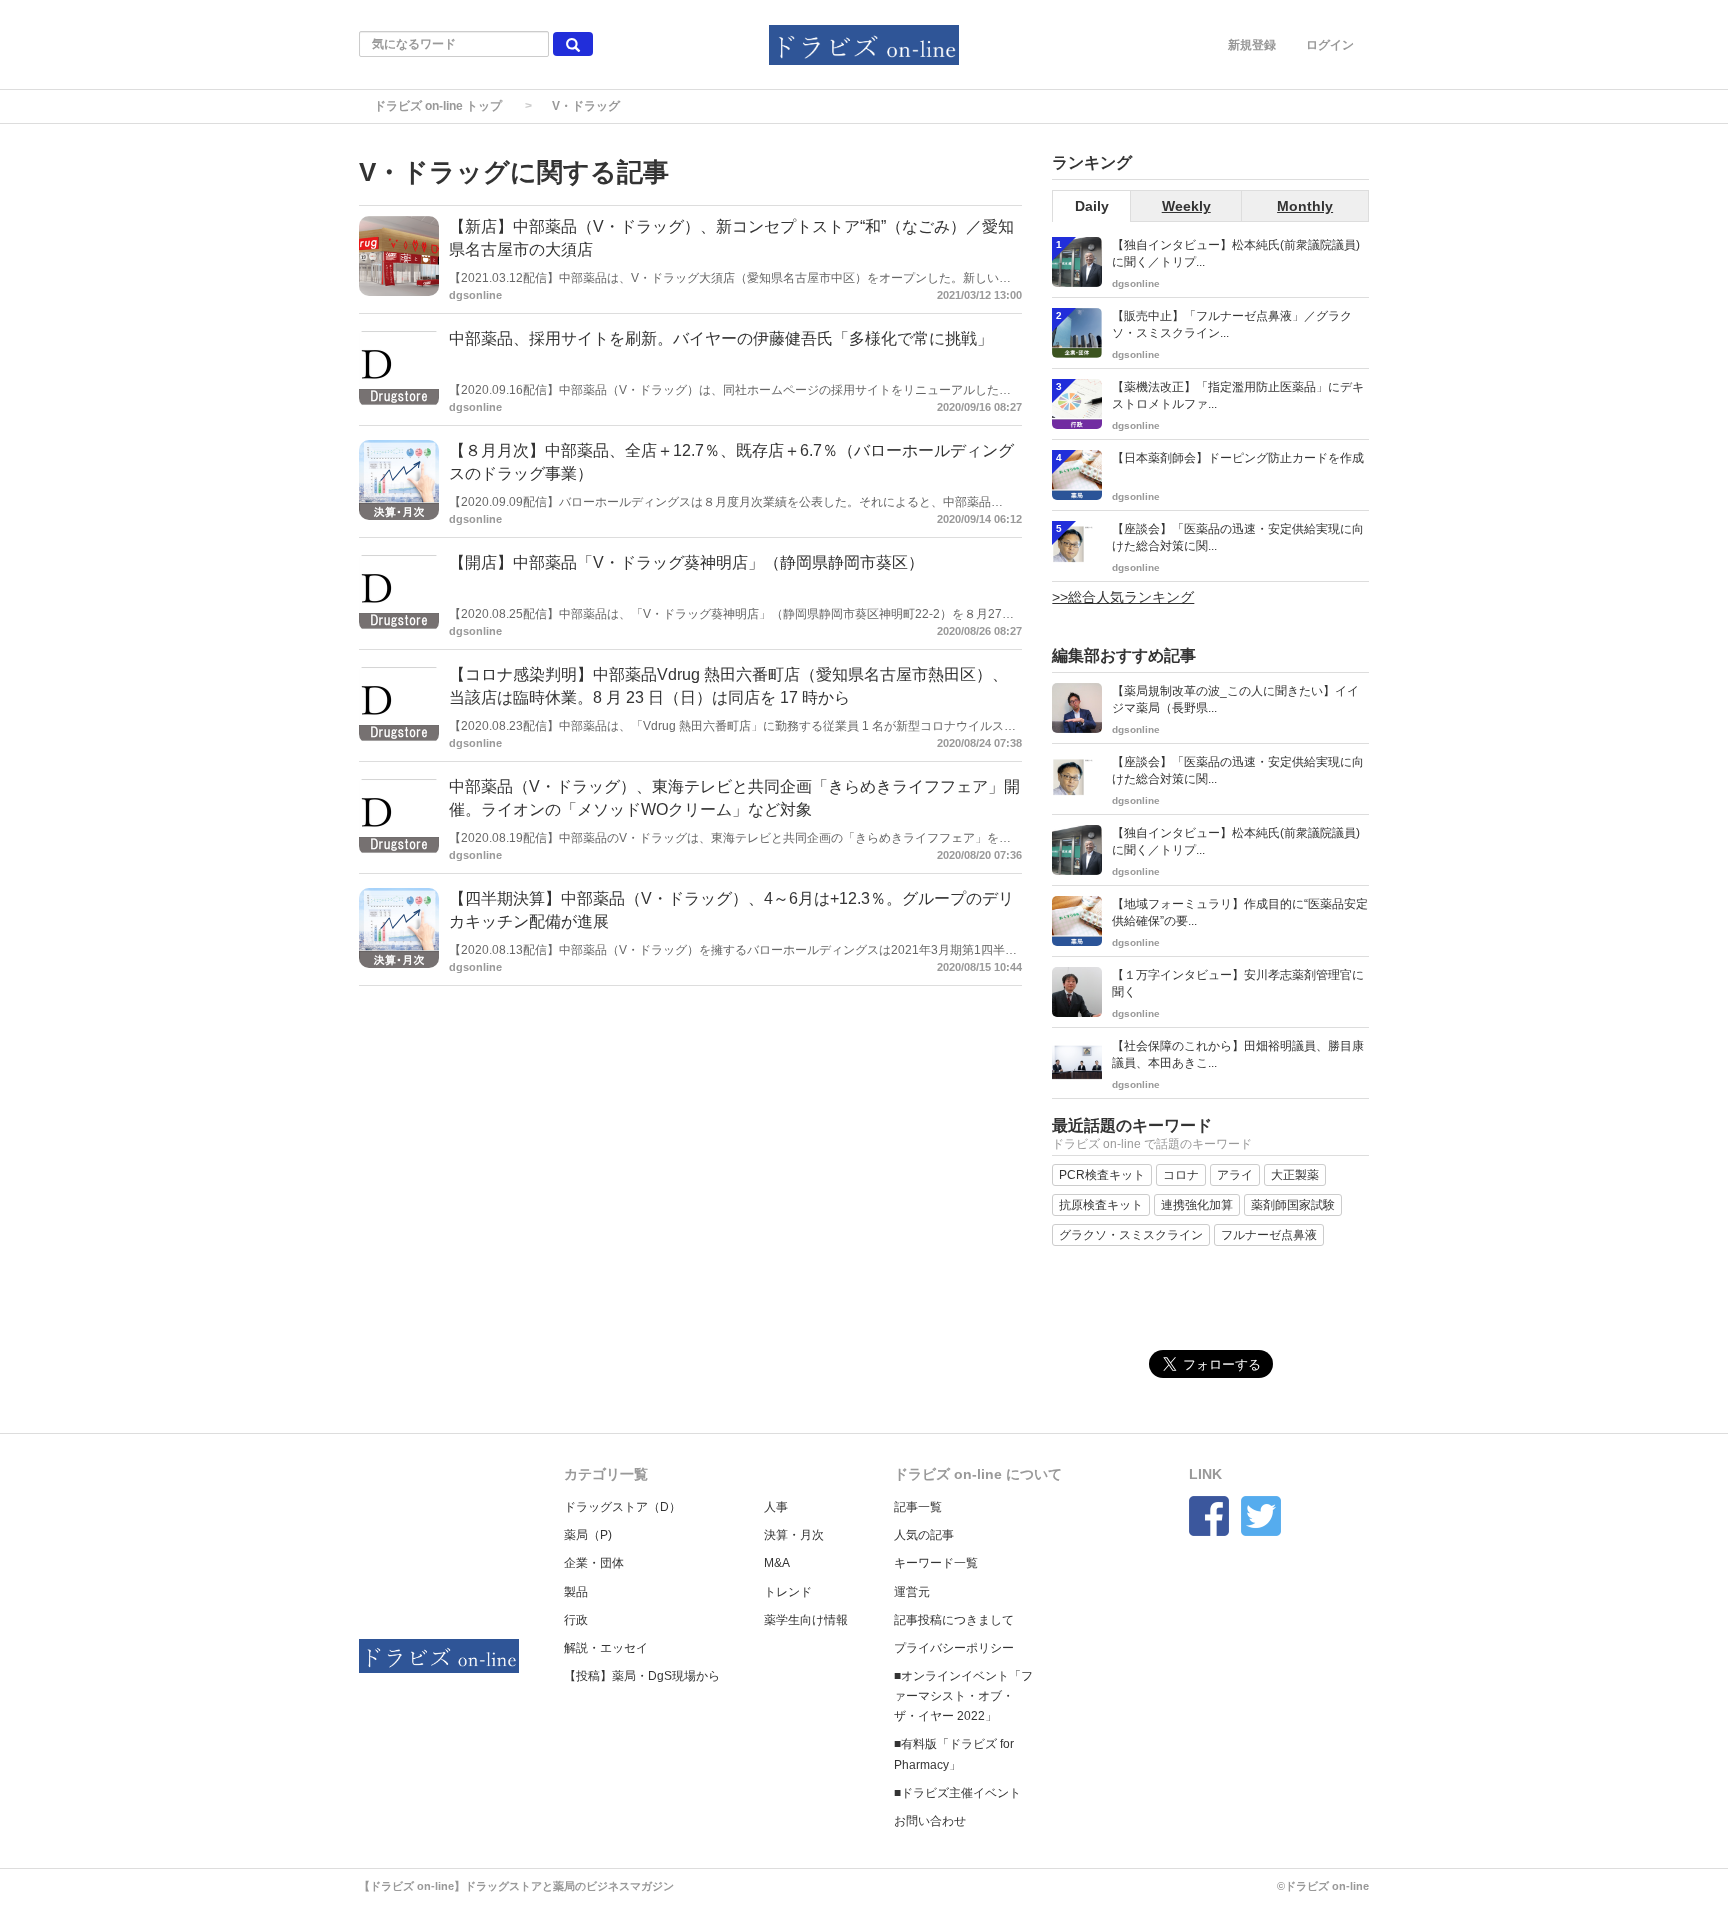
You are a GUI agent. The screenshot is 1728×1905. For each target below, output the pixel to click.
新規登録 (1252, 45)
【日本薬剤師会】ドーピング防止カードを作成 (1238, 458)
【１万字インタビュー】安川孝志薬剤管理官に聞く (1238, 983)
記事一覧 (918, 1507)
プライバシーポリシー (954, 1648)
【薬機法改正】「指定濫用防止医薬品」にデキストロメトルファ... (1238, 395)
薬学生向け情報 (806, 1620)
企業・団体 (594, 1563)
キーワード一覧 (936, 1563)
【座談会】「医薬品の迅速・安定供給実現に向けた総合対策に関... (1238, 537)
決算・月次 (794, 1535)
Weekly (1186, 206)
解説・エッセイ (606, 1648)
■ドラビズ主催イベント (957, 1793)
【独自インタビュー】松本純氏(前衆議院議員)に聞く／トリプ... (1236, 253)
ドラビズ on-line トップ (438, 106)
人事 (776, 1507)
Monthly (1305, 206)
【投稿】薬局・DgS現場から (642, 1676)
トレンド (788, 1592)
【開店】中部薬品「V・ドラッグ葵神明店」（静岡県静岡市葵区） (686, 562)
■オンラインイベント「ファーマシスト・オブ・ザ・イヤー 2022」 (963, 1696)
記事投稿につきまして (954, 1620)
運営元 (912, 1592)
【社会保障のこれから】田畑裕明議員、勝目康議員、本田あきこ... (1238, 1054)
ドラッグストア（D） (622, 1507)
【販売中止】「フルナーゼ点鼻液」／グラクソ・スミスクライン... (1232, 324)
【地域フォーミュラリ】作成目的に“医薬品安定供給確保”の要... (1240, 912)
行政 (576, 1620)
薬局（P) (588, 1535)
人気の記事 (924, 1535)
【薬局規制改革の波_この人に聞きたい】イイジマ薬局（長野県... (1235, 699)
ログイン (1330, 45)
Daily (1092, 206)
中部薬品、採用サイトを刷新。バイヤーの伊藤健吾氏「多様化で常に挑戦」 (721, 338)
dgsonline (475, 295)
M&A (777, 1563)
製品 (576, 1592)
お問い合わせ (930, 1821)
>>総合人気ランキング (1123, 597)
